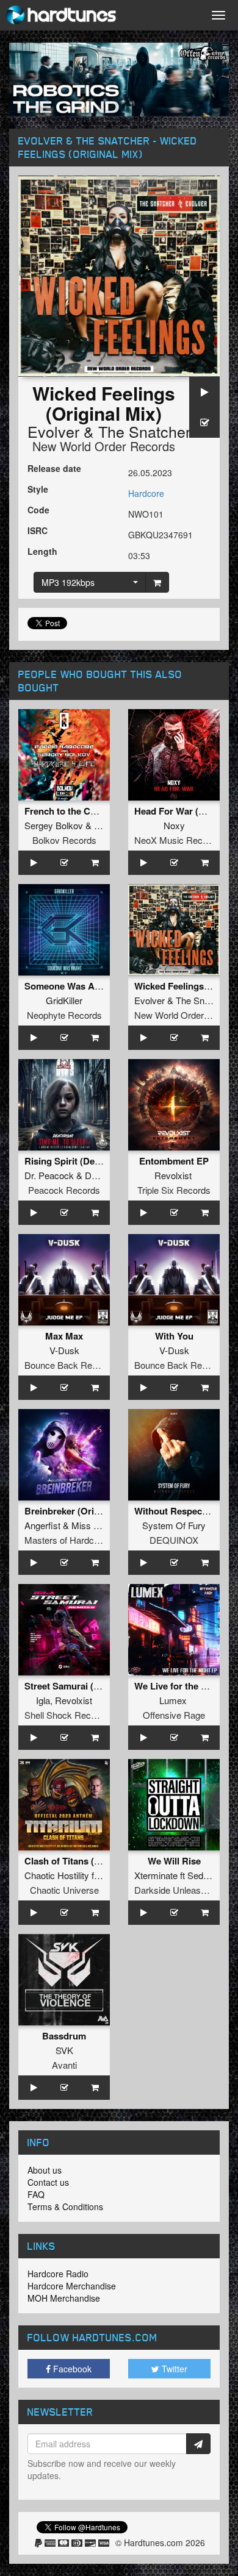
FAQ (36, 2194)
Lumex (173, 1700)
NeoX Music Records (177, 840)
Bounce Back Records (70, 1365)
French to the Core (64, 811)
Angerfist (42, 1525)
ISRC (38, 530)
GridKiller (64, 1000)
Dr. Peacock (49, 1175)
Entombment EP (174, 1161)
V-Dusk (64, 1350)
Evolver (53, 431)
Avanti (64, 2065)
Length (42, 551)
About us (45, 2170)
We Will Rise (174, 1861)
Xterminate (156, 1875)
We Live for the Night (179, 1686)
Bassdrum (64, 2036)
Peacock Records (64, 1190)
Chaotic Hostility (57, 1875)
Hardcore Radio (58, 2274)
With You (174, 1336)
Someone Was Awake (70, 986)
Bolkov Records (64, 840)
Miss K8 (88, 1525)
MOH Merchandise (64, 2298)
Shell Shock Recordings (72, 1715)
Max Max (64, 1336)
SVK (64, 2050)
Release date (54, 468)
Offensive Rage (174, 1715)
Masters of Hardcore (66, 1540)
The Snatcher (144, 431)
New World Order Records (104, 446)
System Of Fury (174, 1525)
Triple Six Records (174, 1190)
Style (38, 489)
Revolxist (173, 1175)
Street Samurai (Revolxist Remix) (95, 1686)
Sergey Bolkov (54, 825)
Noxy (174, 825)
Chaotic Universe (64, 1890)
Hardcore (146, 493)
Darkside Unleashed (175, 1890)
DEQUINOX (174, 1540)
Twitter (173, 2369)
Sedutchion (210, 1875)
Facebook (71, 2369)
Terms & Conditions (65, 2207)
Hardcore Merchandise (72, 2286)
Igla (43, 1700)
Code (38, 510)
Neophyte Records (64, 1015)
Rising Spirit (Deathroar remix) (90, 1161)
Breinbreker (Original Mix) (80, 1511)
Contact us (48, 2182)
